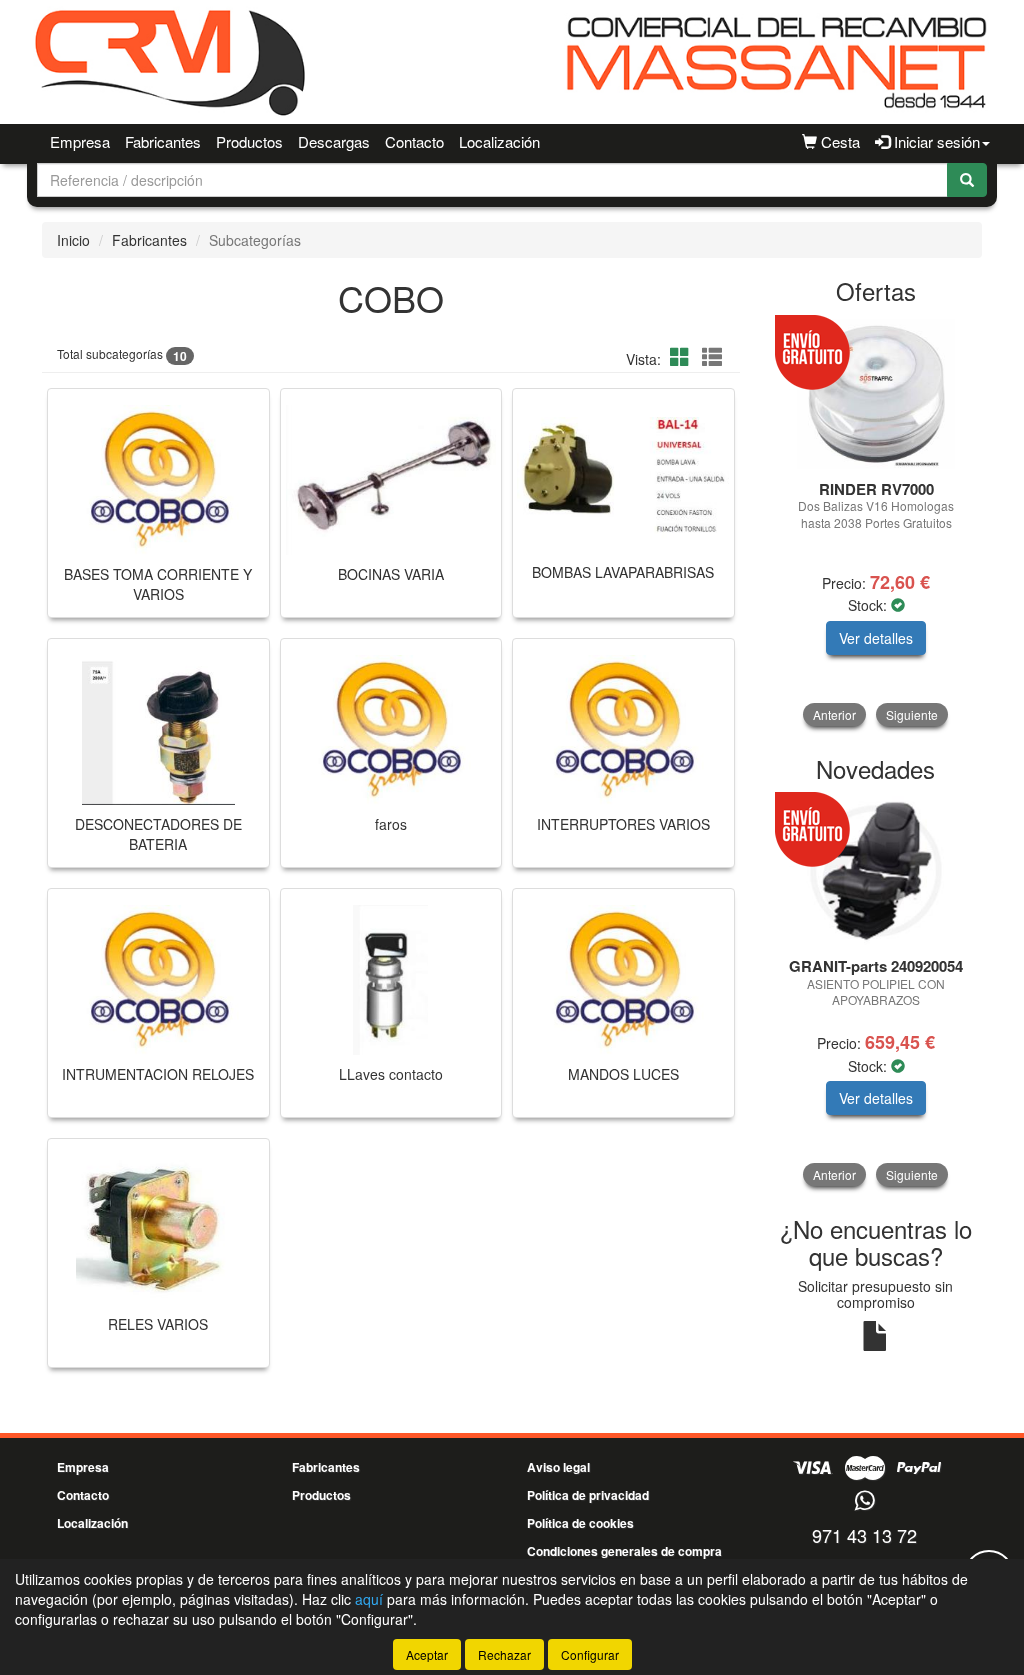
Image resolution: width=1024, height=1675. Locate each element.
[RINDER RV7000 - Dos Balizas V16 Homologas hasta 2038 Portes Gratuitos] (876, 394)
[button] (683, 356)
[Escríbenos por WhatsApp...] (864, 1501)
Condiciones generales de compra (624, 1551)
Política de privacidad (588, 1495)
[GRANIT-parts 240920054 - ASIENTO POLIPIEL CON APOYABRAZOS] (876, 871)
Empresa (80, 141)
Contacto (414, 141)
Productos (249, 141)
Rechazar (504, 1654)
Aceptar (427, 1654)
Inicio (73, 240)
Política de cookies (580, 1523)
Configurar (590, 1654)
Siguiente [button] (912, 714)
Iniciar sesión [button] (935, 141)
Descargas (334, 141)
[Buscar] (967, 180)
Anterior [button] (834, 714)
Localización (499, 141)
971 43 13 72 (864, 1535)
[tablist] (876, 523)
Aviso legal (558, 1467)
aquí (369, 1599)
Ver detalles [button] (876, 638)
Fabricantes (163, 141)
